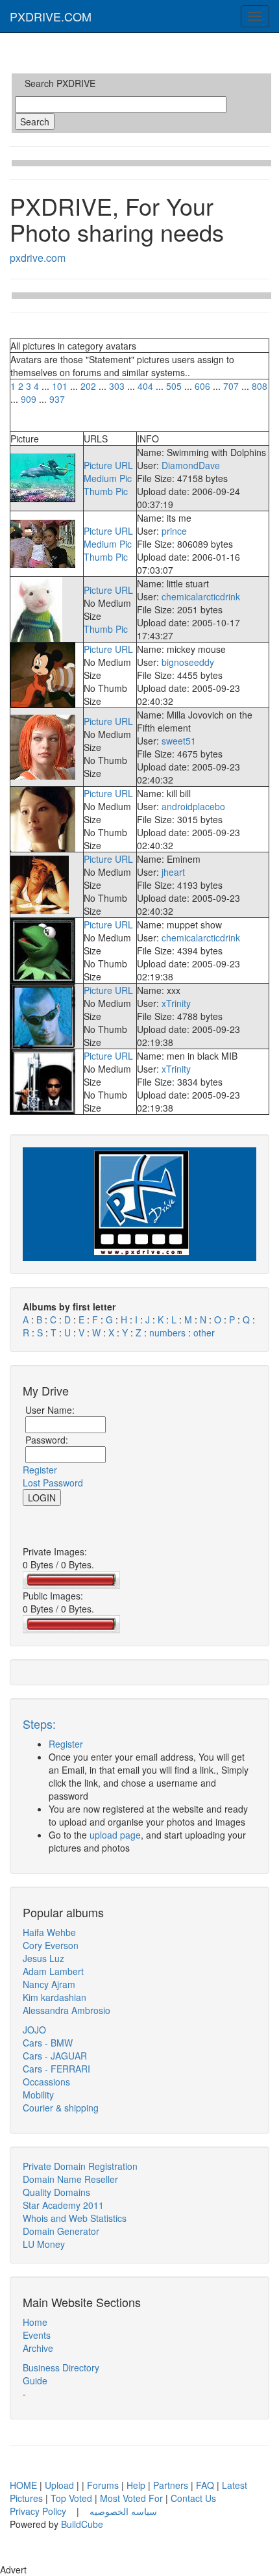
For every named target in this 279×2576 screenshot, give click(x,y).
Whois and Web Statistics (75, 2218)
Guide (35, 2380)
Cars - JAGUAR (55, 2056)
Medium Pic (108, 478)
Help (136, 2485)
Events (37, 2335)
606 (202, 386)
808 (260, 386)
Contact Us (193, 2498)
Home (35, 2322)
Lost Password (53, 1483)
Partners (171, 2485)
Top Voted (71, 2498)
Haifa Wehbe (49, 1932)
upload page (115, 1835)
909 (29, 399)
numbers (169, 1333)
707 (231, 386)
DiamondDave (191, 465)
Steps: (39, 1724)
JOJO (34, 2030)
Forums (103, 2485)
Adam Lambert (53, 1971)
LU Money (44, 2244)
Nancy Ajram (49, 1984)
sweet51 (179, 741)
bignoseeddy (188, 662)
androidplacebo (193, 806)
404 (145, 386)
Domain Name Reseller (70, 2179)
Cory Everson (51, 1945)
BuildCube (82, 2524)
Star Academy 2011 (63, 2205)
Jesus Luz (43, 1958)
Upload (59, 2485)
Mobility (38, 2095)
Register (40, 1470)
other (204, 1333)
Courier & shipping (61, 2108)
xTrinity (176, 1003)
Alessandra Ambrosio (67, 2010)
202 (88, 386)
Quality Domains (56, 2192)
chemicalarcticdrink (201, 596)
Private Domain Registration (80, 2166)
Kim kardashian (55, 1997)
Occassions (46, 2082)
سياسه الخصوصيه (123, 2511)
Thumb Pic (106, 491)
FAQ (205, 2485)
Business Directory (61, 2367)
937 (57, 399)
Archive (38, 2348)
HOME (23, 2485)
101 (60, 386)
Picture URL (108, 465)
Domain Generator (61, 2231)
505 (174, 386)
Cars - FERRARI (56, 2069)
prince (174, 531)
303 (117, 386)
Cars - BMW (48, 2043)
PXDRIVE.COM (51, 16)
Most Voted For (131, 2498)
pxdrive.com (38, 258)
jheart (173, 872)
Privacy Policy (39, 2511)
